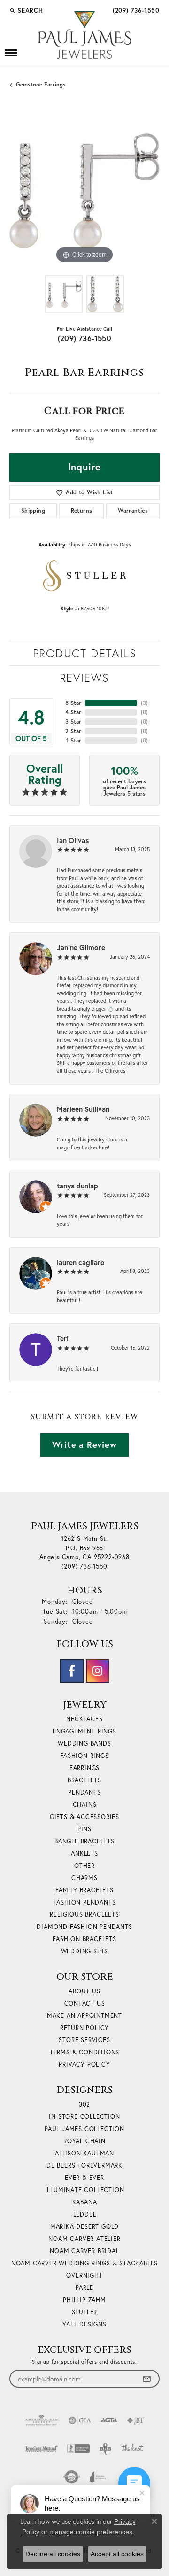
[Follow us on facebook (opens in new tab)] (72, 1671)
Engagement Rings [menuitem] (84, 1731)
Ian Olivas (73, 840)
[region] (84, 191)
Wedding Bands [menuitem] (84, 1744)
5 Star (73, 703)
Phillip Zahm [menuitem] (84, 2300)
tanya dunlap (77, 1186)
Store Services (84, 2040)
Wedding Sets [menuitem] (85, 1951)
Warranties (133, 511)
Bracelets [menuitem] (84, 1780)
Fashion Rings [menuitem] (84, 1756)
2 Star (73, 731)
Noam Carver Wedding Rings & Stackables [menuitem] (84, 2263)
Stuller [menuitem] (85, 2312)
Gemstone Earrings (41, 84)
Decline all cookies (53, 2554)
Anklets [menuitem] (84, 1854)
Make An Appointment (84, 2016)
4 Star (73, 712)
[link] (135, 10)
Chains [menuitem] (85, 1805)
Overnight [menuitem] (84, 2275)
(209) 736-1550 (85, 338)
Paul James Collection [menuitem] (84, 2129)
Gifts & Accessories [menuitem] (84, 1817)
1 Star (74, 740)
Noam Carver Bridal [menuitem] (84, 2251)
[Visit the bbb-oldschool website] (105, 2449)
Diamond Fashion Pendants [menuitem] (84, 1927)
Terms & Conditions (84, 2052)
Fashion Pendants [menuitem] (85, 1902)
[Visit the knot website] (132, 2449)
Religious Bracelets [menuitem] (84, 1915)
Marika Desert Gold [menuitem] (84, 2227)
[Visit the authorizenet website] (72, 2477)
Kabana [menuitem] (85, 2202)
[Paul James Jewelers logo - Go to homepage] (84, 35)
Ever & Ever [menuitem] (84, 2178)
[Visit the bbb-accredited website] (78, 2449)
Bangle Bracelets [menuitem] (84, 1841)
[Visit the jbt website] (136, 2420)
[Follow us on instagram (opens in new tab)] (98, 1671)
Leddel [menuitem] (85, 2214)
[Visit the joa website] (98, 2477)
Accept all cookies (117, 2554)
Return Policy (84, 2028)
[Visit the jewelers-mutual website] (42, 2449)
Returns (82, 511)
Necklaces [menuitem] (84, 1719)
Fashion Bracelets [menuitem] (84, 1939)
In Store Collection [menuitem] (84, 2117)
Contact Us (85, 2003)
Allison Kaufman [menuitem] (84, 2153)
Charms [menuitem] (84, 1878)
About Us (84, 1991)
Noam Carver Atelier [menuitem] (84, 2239)
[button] (26, 10)
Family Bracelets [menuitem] (84, 1890)
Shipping (33, 511)
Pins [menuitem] (84, 1829)
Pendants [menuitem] (84, 1792)
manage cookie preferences (91, 2532)
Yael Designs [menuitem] (84, 2324)
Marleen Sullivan (83, 1109)
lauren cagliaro (81, 1262)
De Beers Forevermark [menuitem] (84, 2166)
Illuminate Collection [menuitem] (85, 2190)
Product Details (85, 653)
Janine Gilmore (81, 947)
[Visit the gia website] (80, 2420)
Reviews (84, 678)
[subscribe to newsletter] (146, 2379)
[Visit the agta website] (109, 2420)
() (144, 703)
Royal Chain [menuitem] (84, 2141)
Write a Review (84, 1444)
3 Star (73, 722)
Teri (63, 1338)
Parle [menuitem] (84, 2288)
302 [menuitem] (84, 2104)
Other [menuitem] (84, 1866)
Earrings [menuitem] (84, 1768)
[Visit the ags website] (42, 2420)
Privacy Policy (84, 2065)
